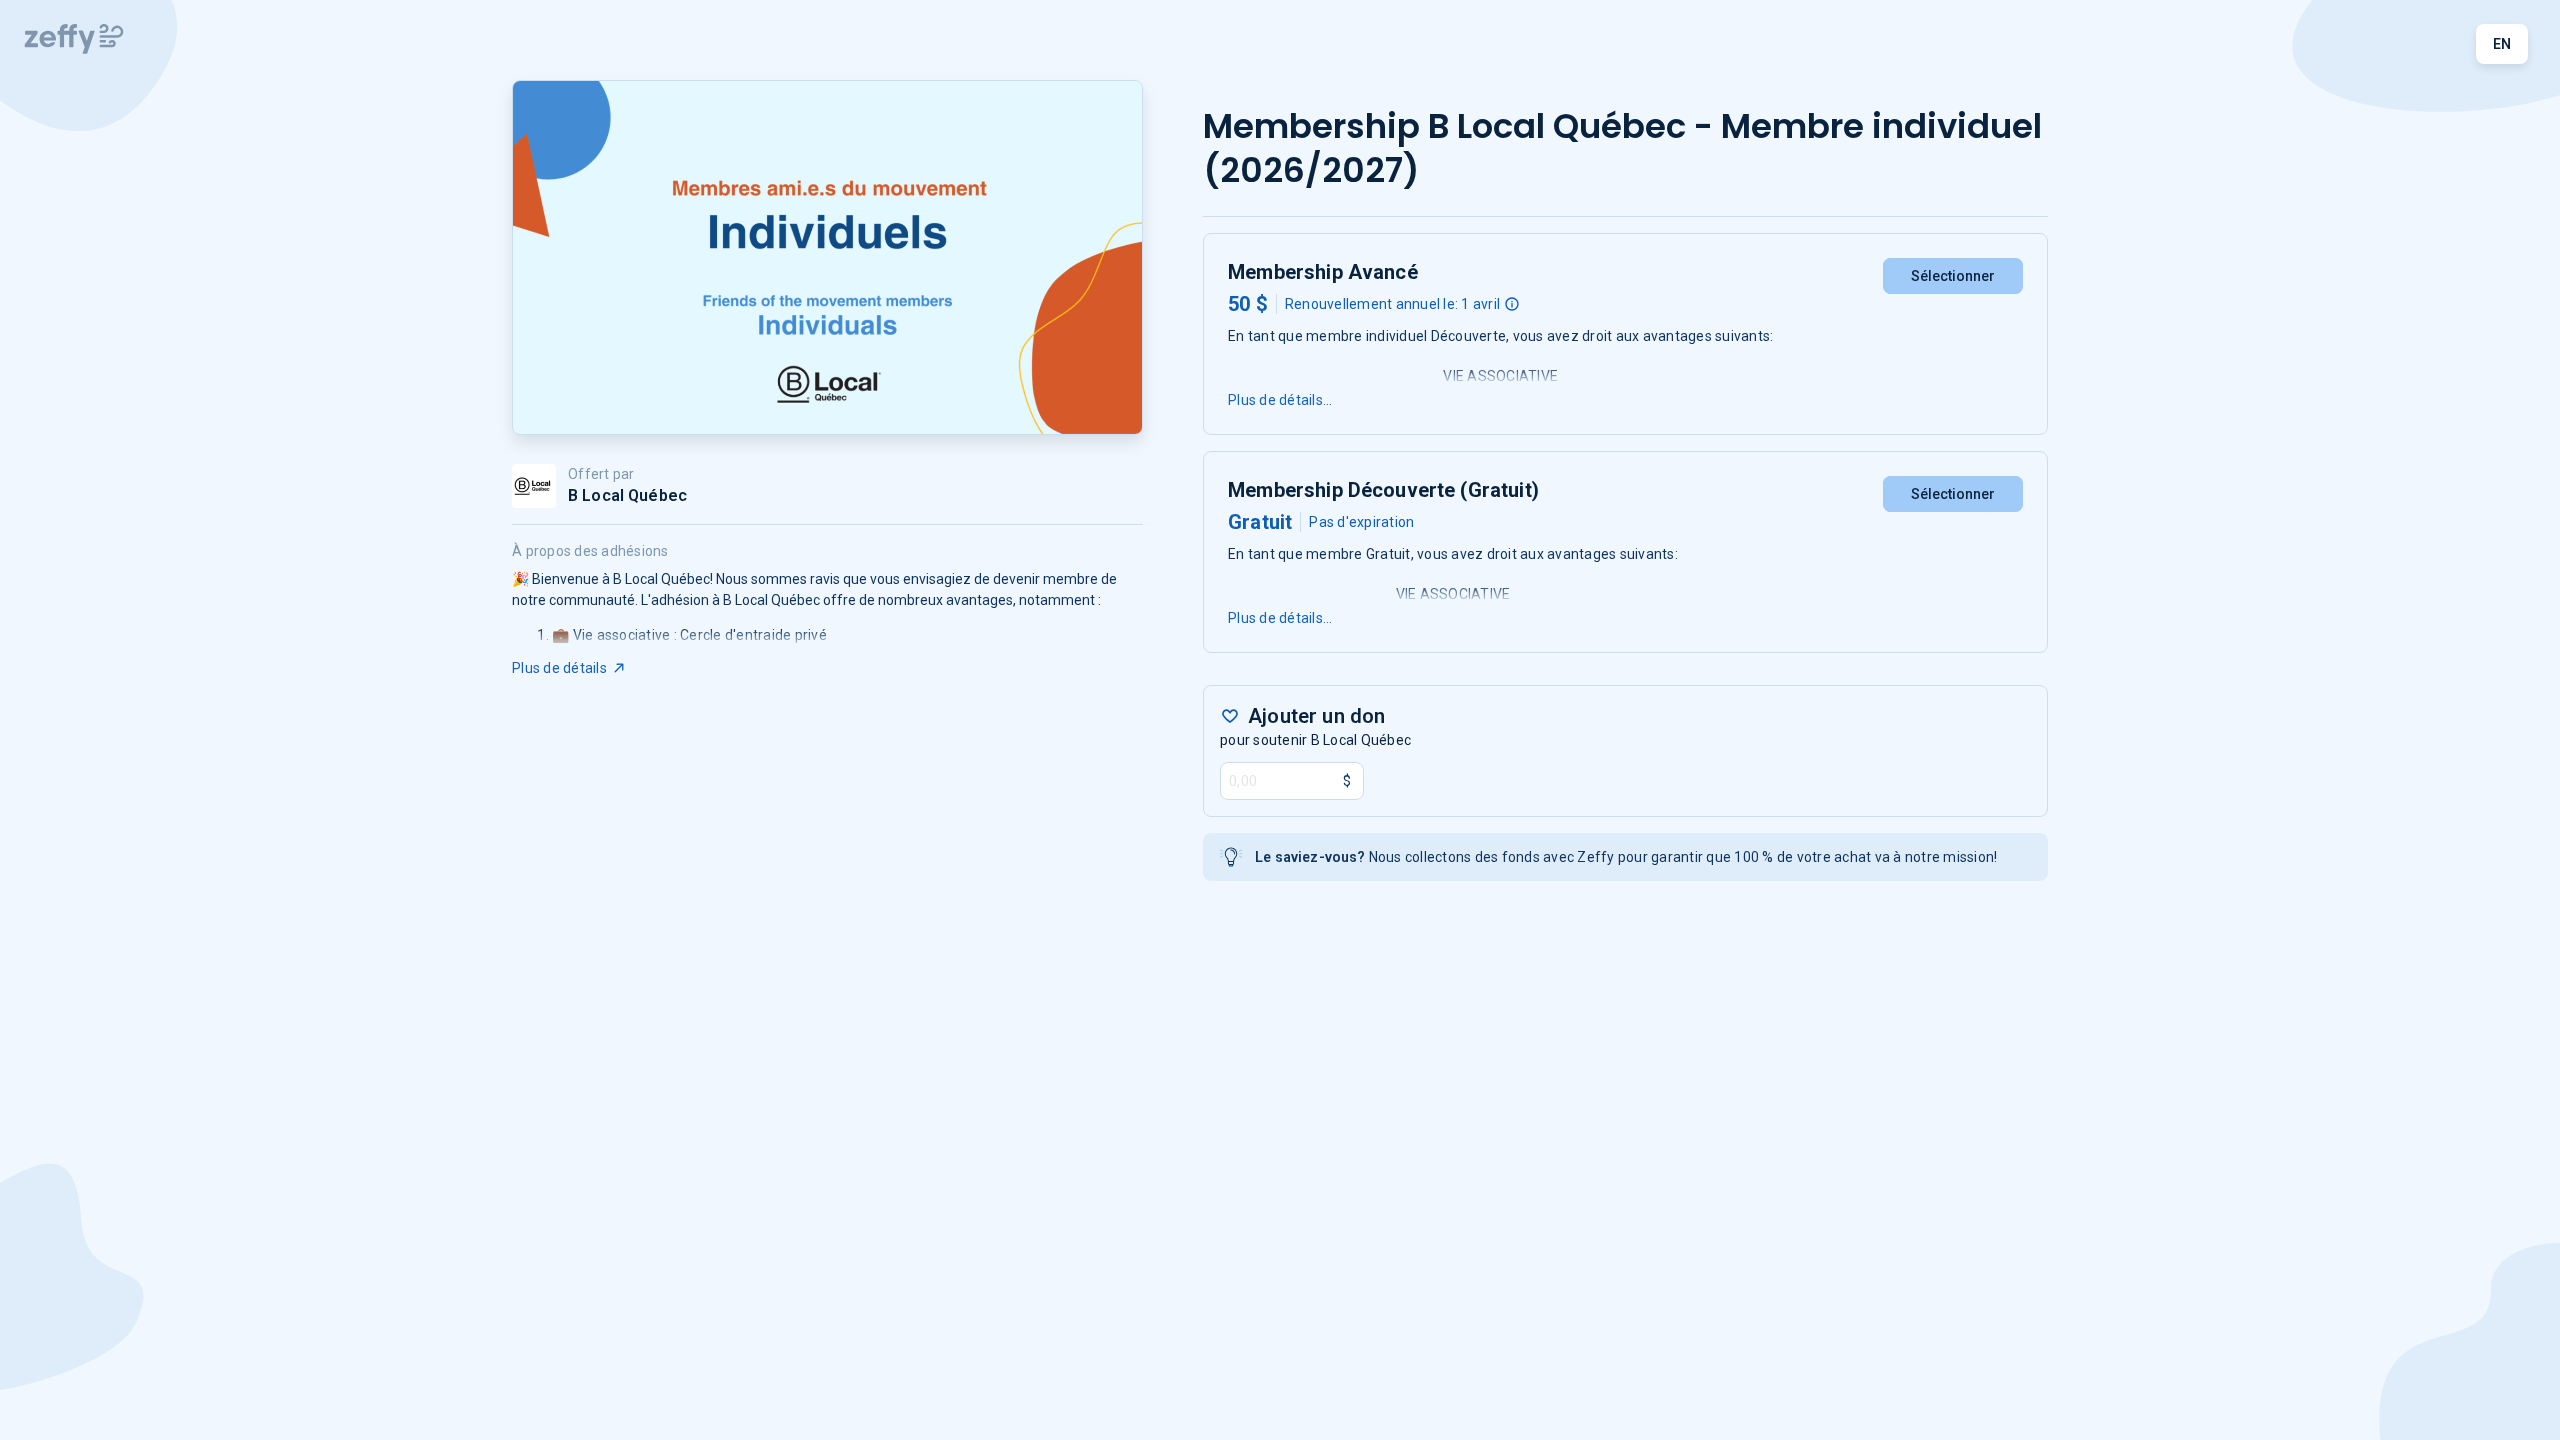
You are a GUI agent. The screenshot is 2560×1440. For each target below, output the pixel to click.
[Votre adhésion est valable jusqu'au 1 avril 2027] (1512, 304)
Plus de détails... (1280, 400)
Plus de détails (559, 668)
